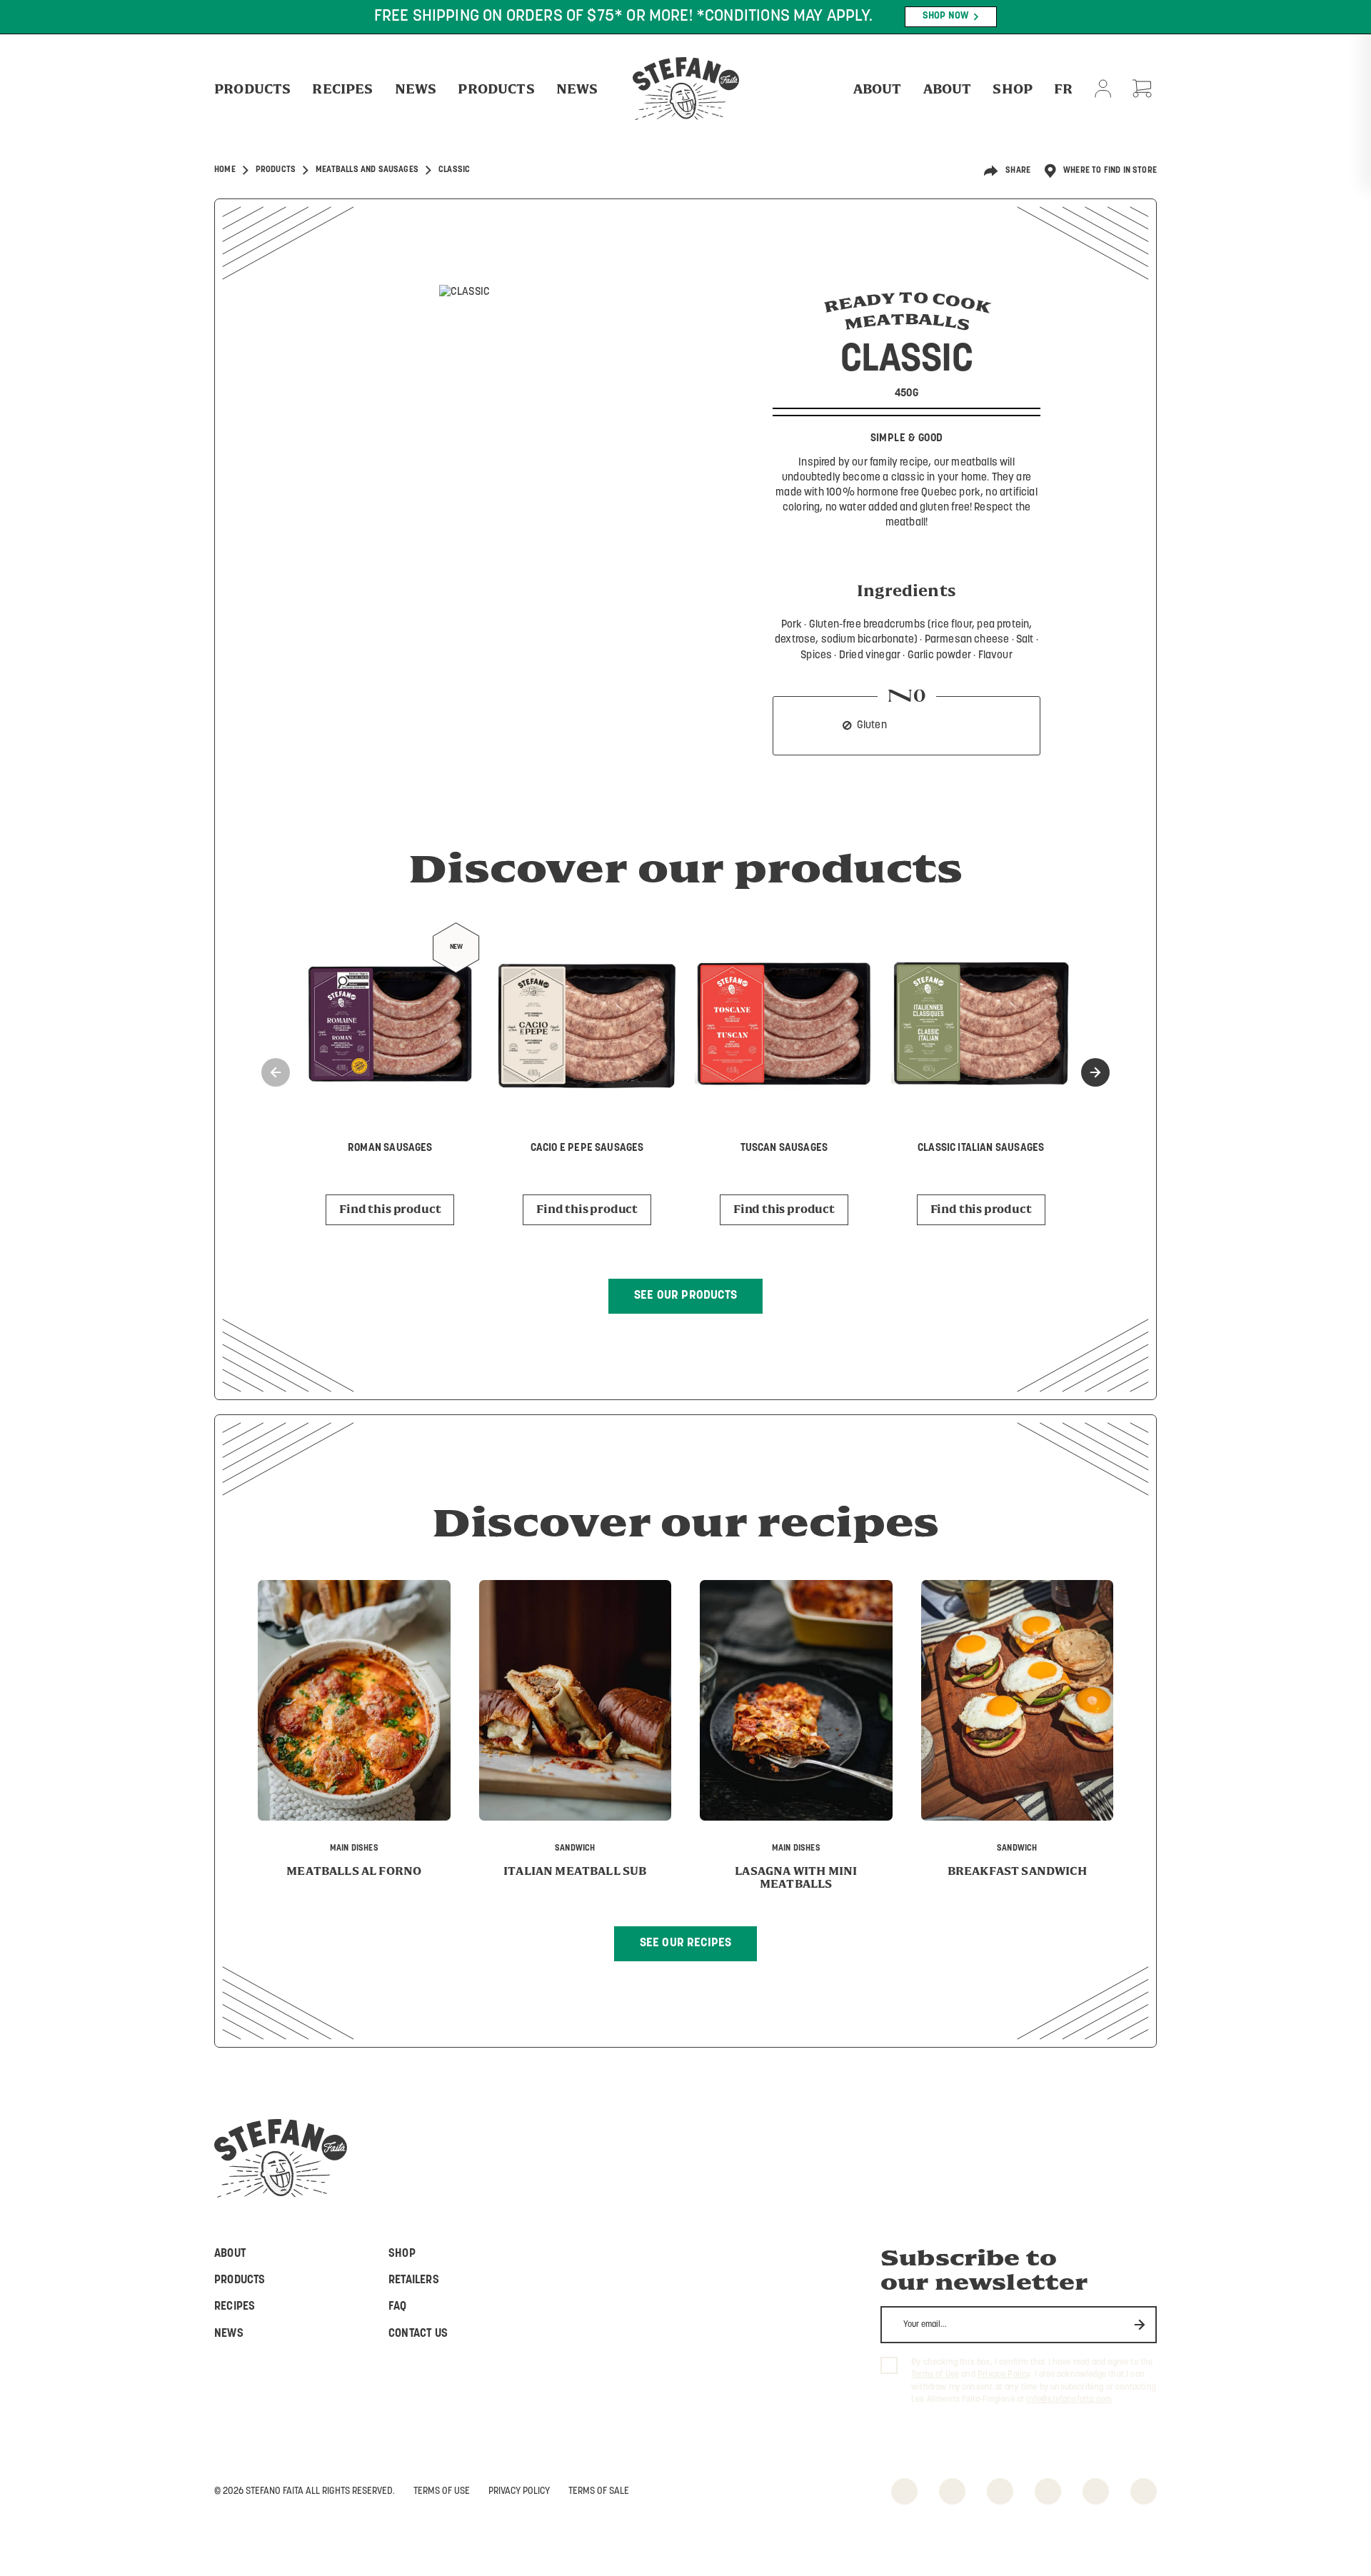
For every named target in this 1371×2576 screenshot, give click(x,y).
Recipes (342, 89)
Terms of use (442, 2491)
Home (225, 170)
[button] (1095, 1072)
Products (252, 89)
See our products (685, 1295)
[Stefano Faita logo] (686, 89)
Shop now (945, 16)
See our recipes (686, 1943)
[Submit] (1140, 2324)
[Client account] (1103, 89)
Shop (1013, 89)
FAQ (398, 2307)
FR (1063, 89)
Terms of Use (935, 2375)
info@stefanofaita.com (1069, 2400)
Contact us (418, 2334)
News (416, 89)
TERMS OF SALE (599, 2491)
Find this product (390, 1209)
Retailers (414, 2280)
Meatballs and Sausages (367, 170)
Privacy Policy (1004, 2375)
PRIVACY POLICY (519, 2491)
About (878, 89)
